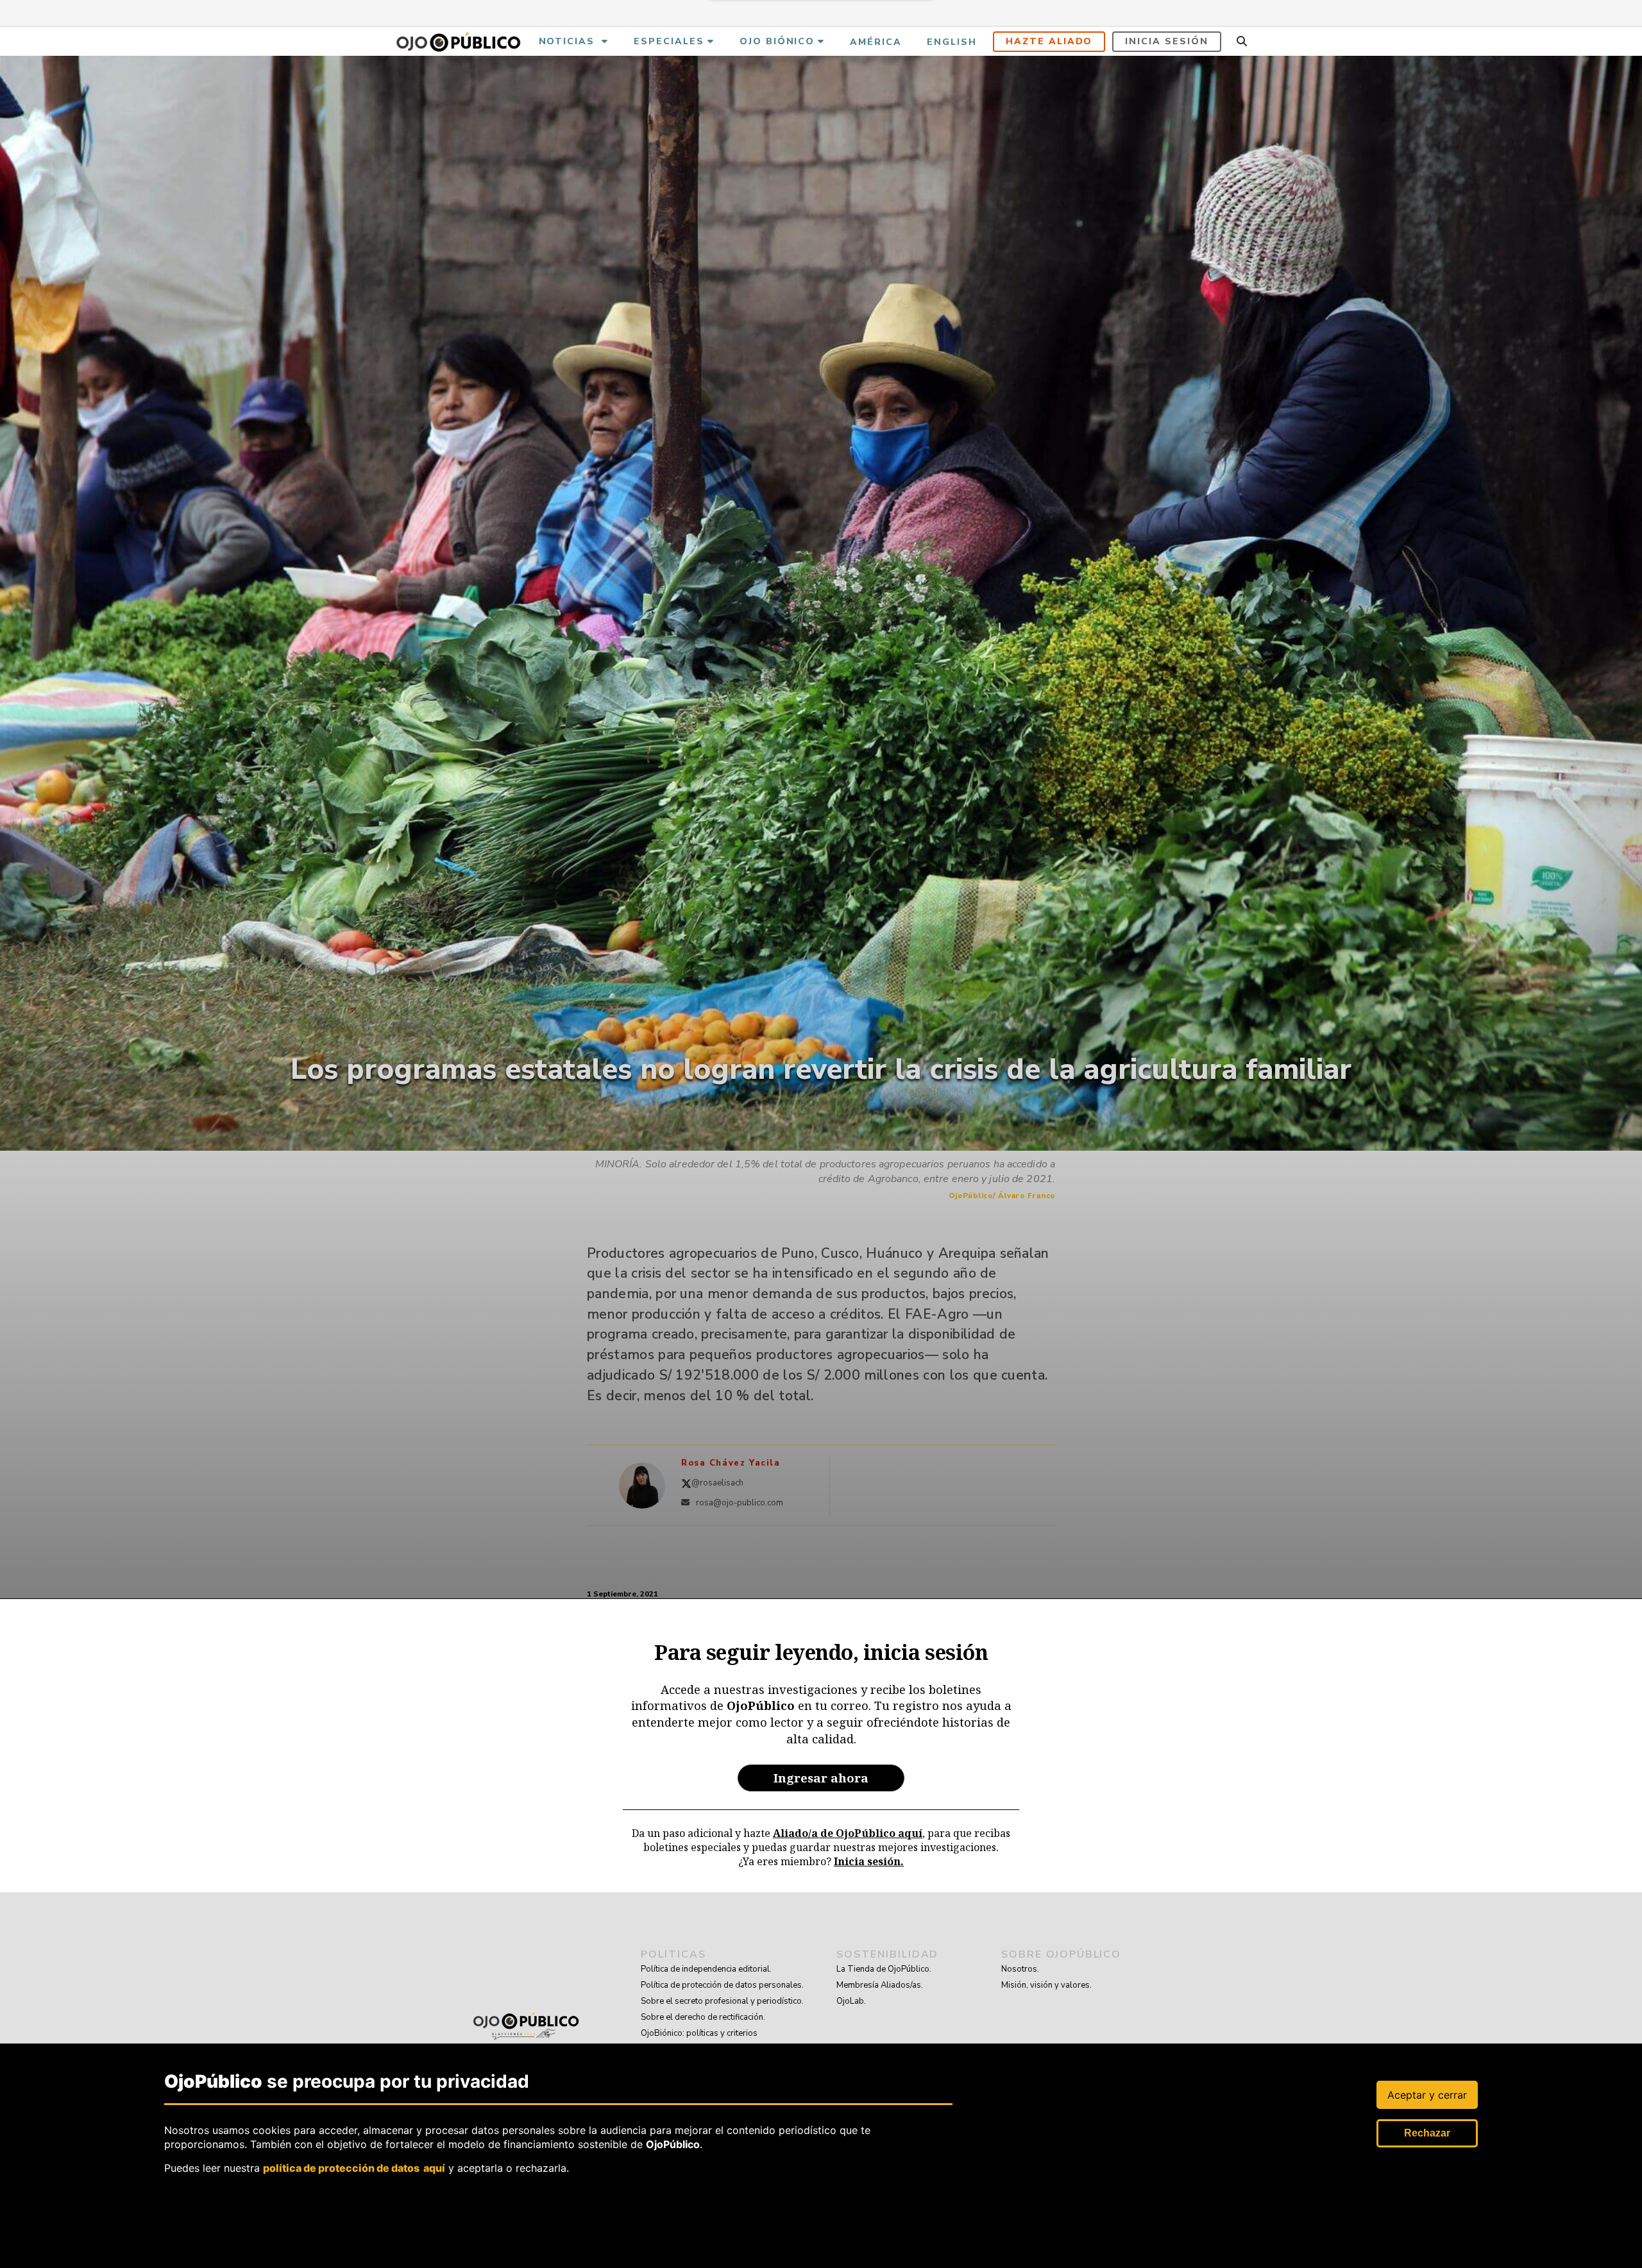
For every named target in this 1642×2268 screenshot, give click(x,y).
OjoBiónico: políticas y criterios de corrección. (699, 2041)
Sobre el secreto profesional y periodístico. (722, 2001)
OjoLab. (851, 2001)
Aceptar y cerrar (1427, 2095)
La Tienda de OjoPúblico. (884, 1969)
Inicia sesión (1166, 41)
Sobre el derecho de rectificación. (703, 2017)
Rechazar (1427, 2133)
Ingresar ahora (821, 1778)
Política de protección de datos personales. (722, 1985)
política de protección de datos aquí (354, 2168)
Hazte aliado (1049, 41)
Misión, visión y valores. (1046, 1985)
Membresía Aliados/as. (880, 1985)
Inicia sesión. (869, 1861)
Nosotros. (1020, 1969)
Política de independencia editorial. (706, 1969)
